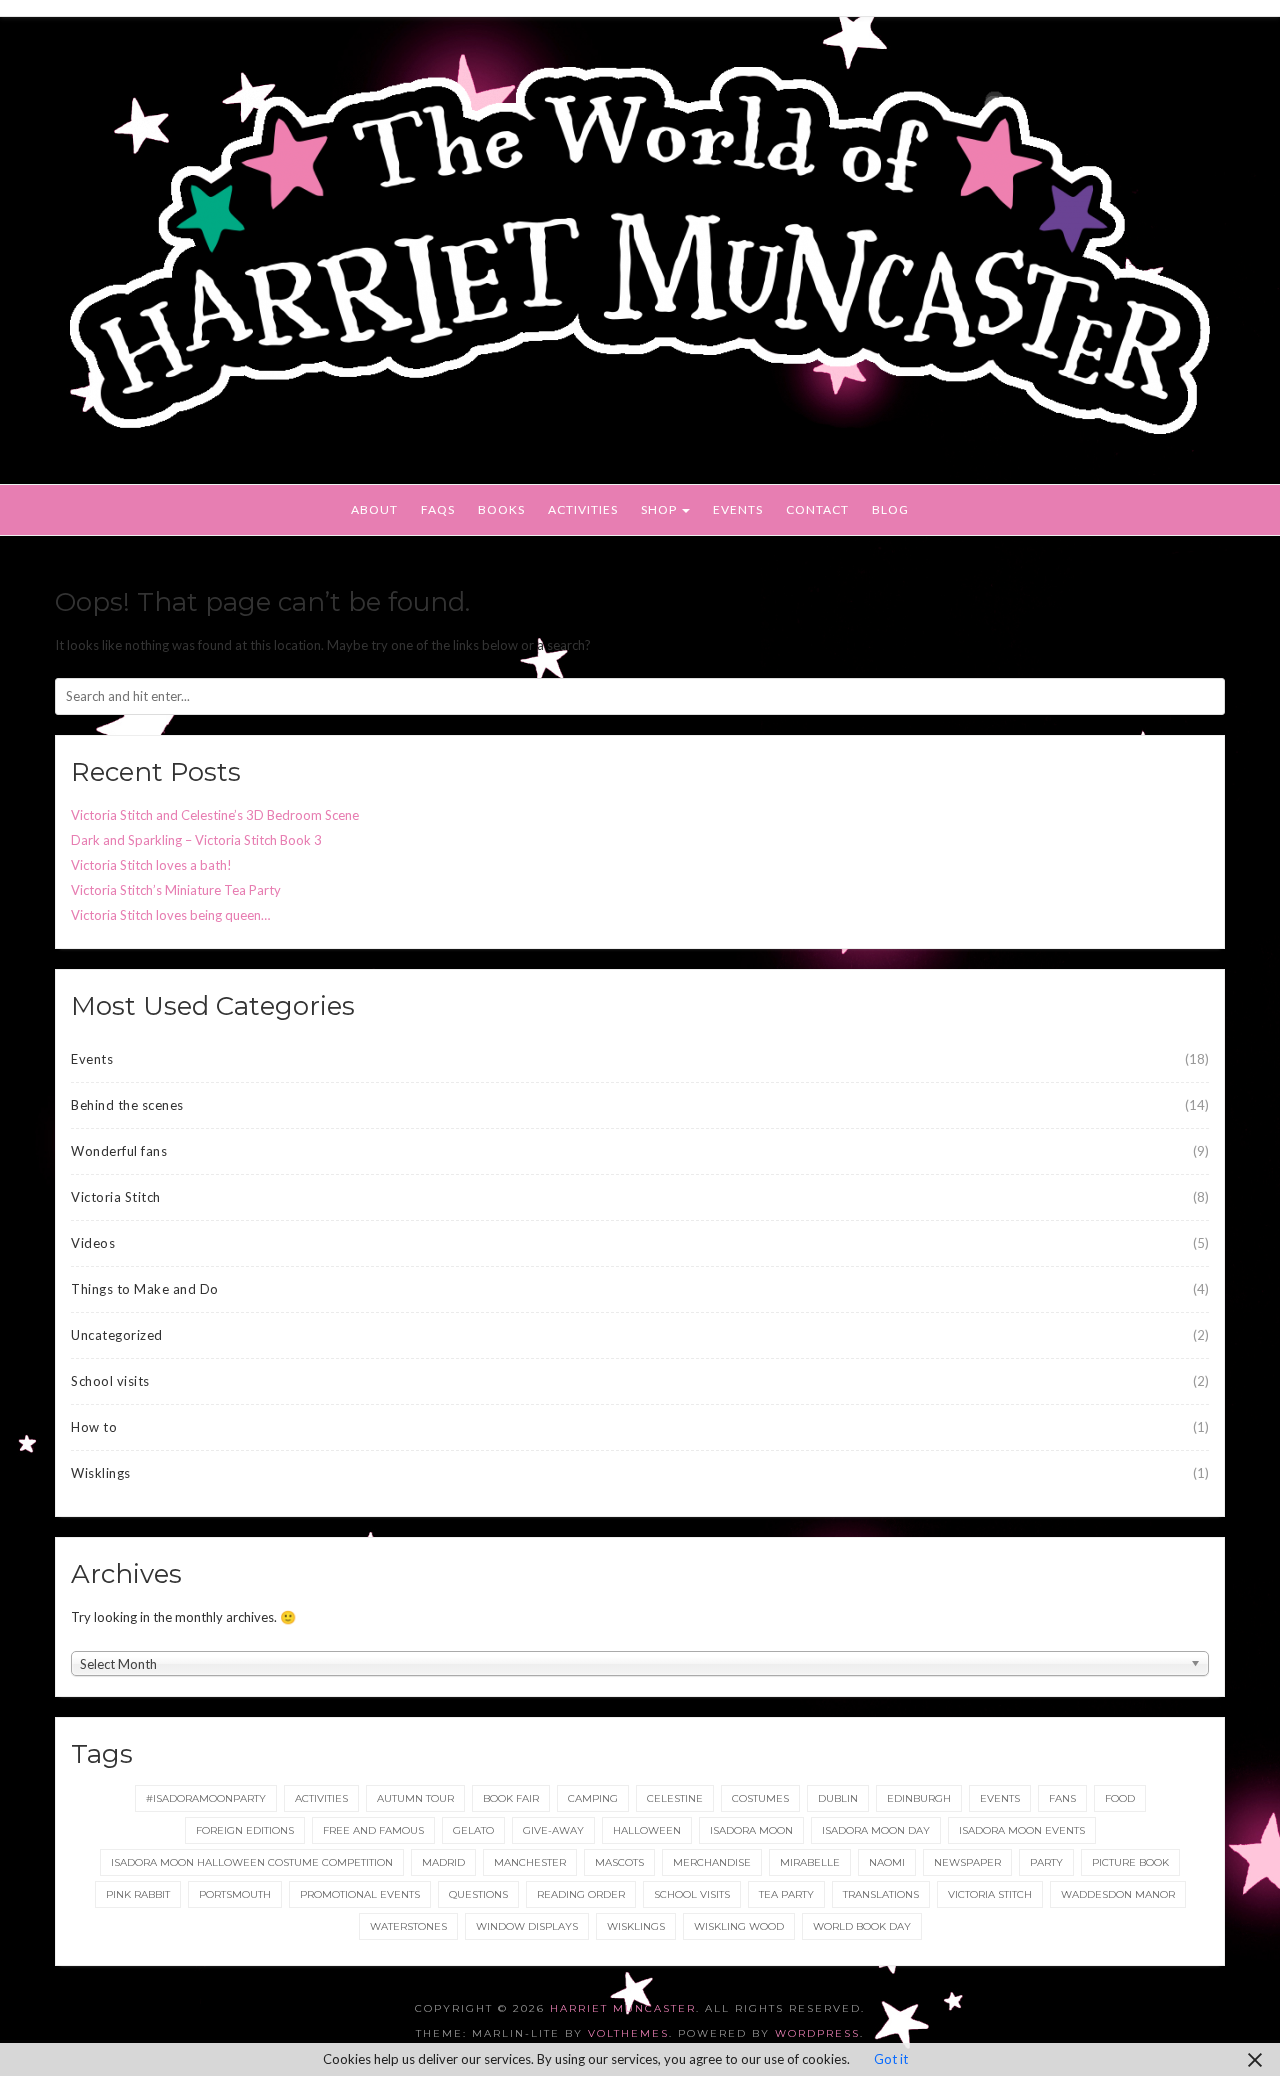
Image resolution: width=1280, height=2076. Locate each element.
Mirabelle (810, 1862)
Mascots (619, 1862)
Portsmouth (235, 1894)
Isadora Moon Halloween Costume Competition (252, 1862)
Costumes (760, 1798)
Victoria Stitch (116, 1197)
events (1000, 1798)
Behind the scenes (127, 1105)
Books (501, 509)
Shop (660, 509)
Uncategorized (117, 1335)
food (1120, 1798)
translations (881, 1894)
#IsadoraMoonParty (206, 1798)
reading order (581, 1894)
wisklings (636, 1926)
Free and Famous (373, 1830)
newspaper (967, 1862)
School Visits (692, 1894)
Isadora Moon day (876, 1830)
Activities (583, 509)
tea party (786, 1894)
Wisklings (101, 1473)
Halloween (647, 1830)
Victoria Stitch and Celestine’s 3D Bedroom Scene (215, 815)
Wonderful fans (119, 1151)
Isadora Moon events (1022, 1830)
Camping (593, 1798)
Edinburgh (919, 1798)
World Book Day (862, 1926)
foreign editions (245, 1830)
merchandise (712, 1862)
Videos (93, 1243)
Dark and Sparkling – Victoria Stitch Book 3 (196, 840)
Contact (817, 509)
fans (1062, 1798)
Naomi (887, 1862)
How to (94, 1427)
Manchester (530, 1862)
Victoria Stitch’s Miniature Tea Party (176, 890)
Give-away (553, 1830)
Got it (891, 2059)
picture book (1130, 1862)
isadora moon (751, 1830)
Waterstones (408, 1926)
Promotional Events (360, 1894)
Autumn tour (415, 1798)
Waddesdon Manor (1118, 1894)
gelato (473, 1830)
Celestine (675, 1798)
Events (738, 509)
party (1046, 1862)
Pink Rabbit (138, 1894)
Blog (890, 509)
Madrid (443, 1862)
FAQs (438, 509)
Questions (478, 1894)
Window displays (527, 1926)
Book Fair (511, 1798)
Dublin (838, 1798)
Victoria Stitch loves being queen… (170, 915)
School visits (110, 1381)
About (374, 509)
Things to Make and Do (145, 1289)
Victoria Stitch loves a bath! (151, 865)
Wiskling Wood (739, 1926)
